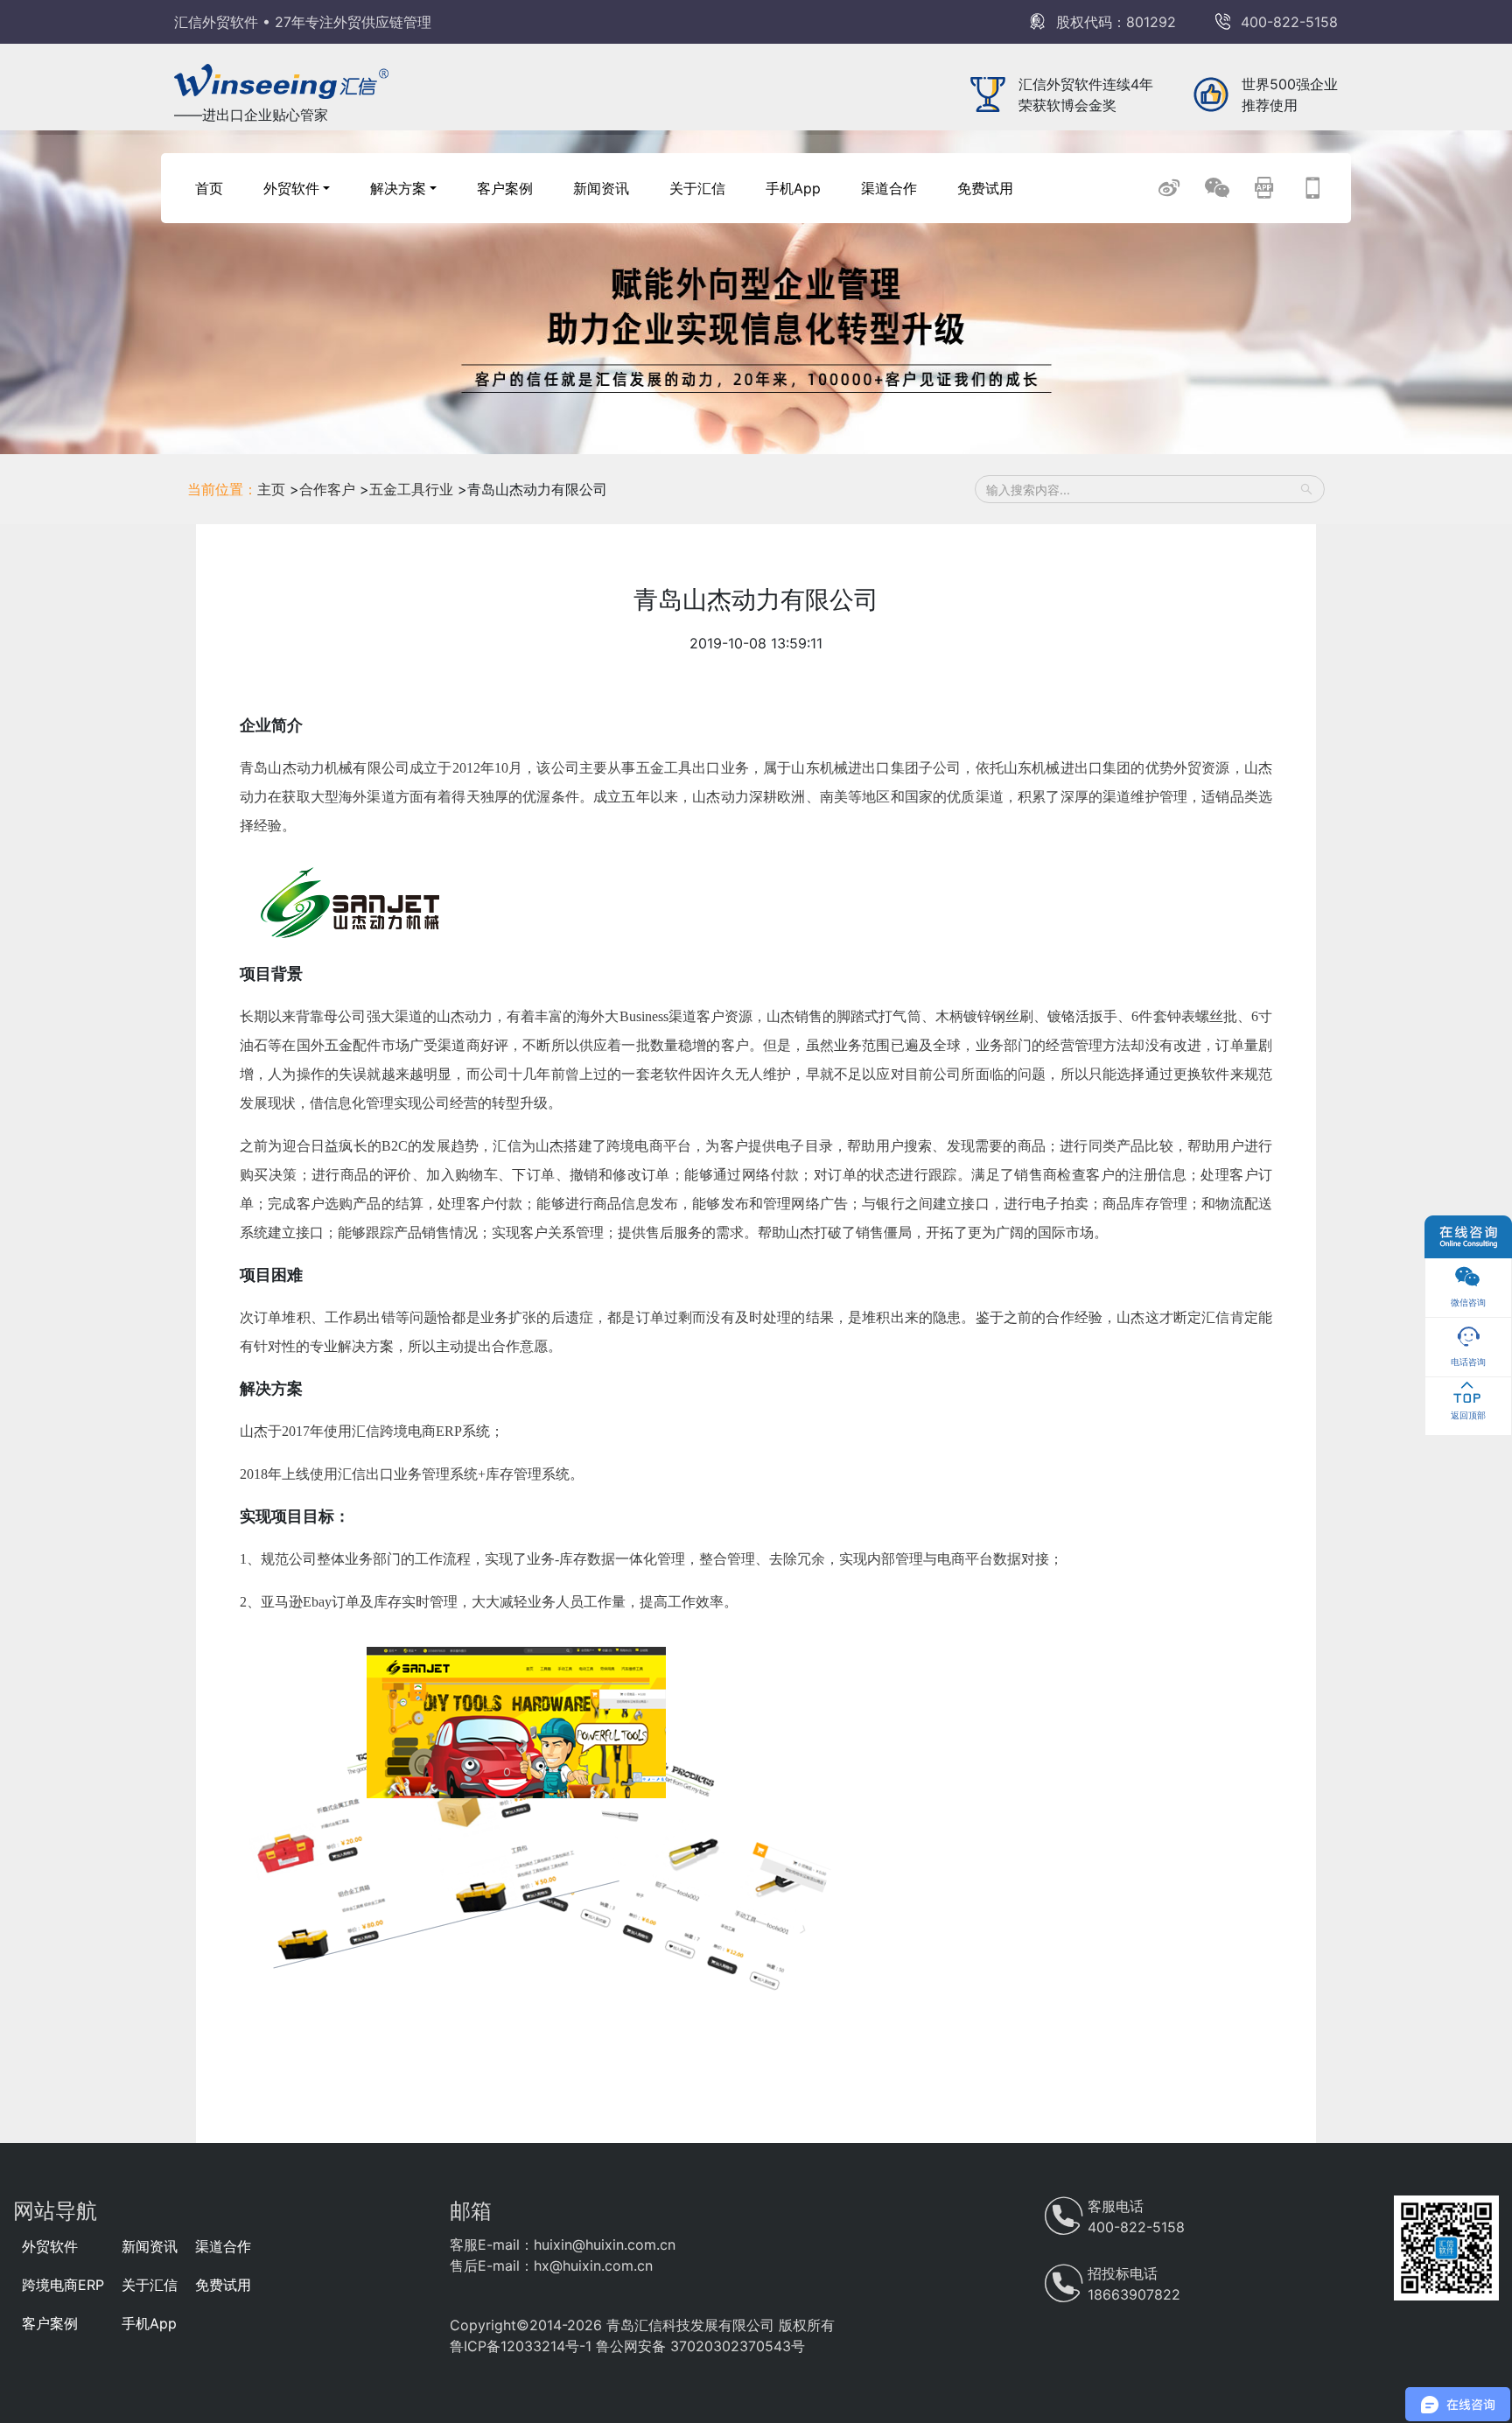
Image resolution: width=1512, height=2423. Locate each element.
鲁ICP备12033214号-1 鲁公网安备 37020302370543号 (627, 2346)
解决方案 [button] (398, 188)
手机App (793, 188)
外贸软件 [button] (291, 188)
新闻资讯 (601, 188)
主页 (271, 489)
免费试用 (985, 188)
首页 (209, 188)
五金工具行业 (413, 489)
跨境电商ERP (63, 2285)
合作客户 (329, 489)
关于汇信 (697, 188)
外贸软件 (50, 2246)
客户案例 (505, 188)
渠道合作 (889, 188)
